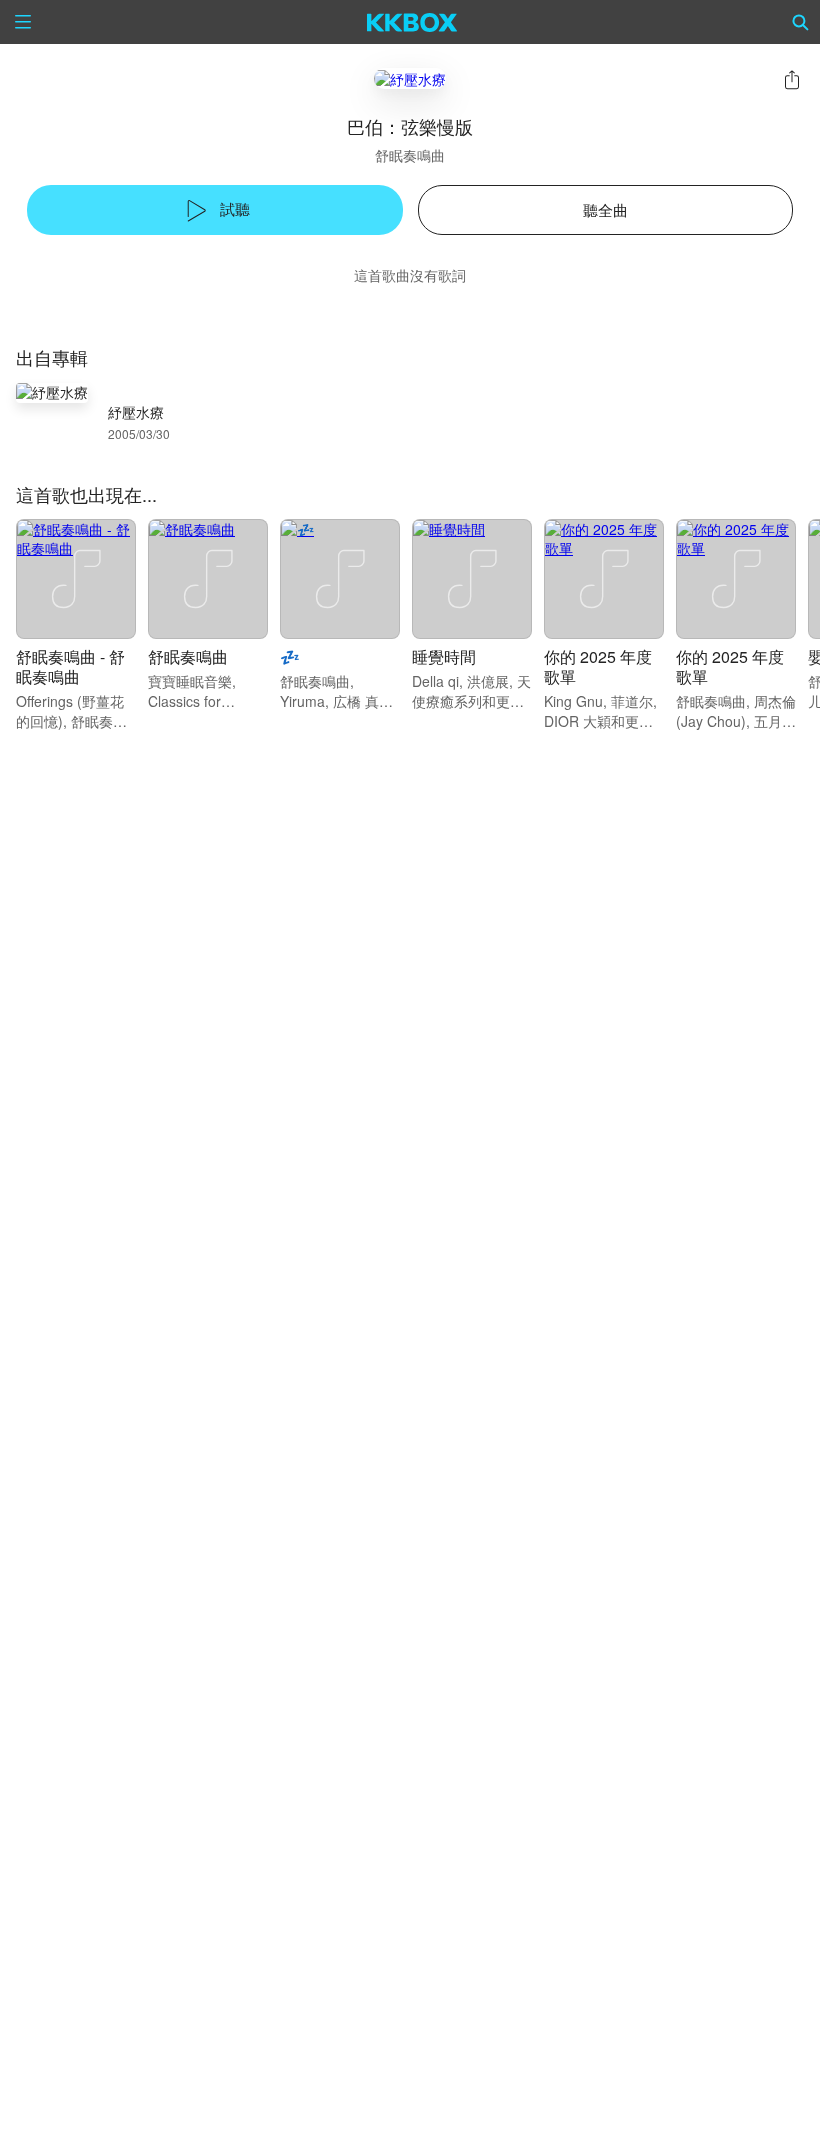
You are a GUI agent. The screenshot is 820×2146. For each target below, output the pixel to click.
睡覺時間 (444, 656)
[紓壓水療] (410, 78)
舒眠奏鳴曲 (410, 155)
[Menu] (23, 22)
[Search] (801, 22)
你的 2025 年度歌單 (598, 666)
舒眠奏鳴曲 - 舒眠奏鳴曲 (70, 666)
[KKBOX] (412, 22)
